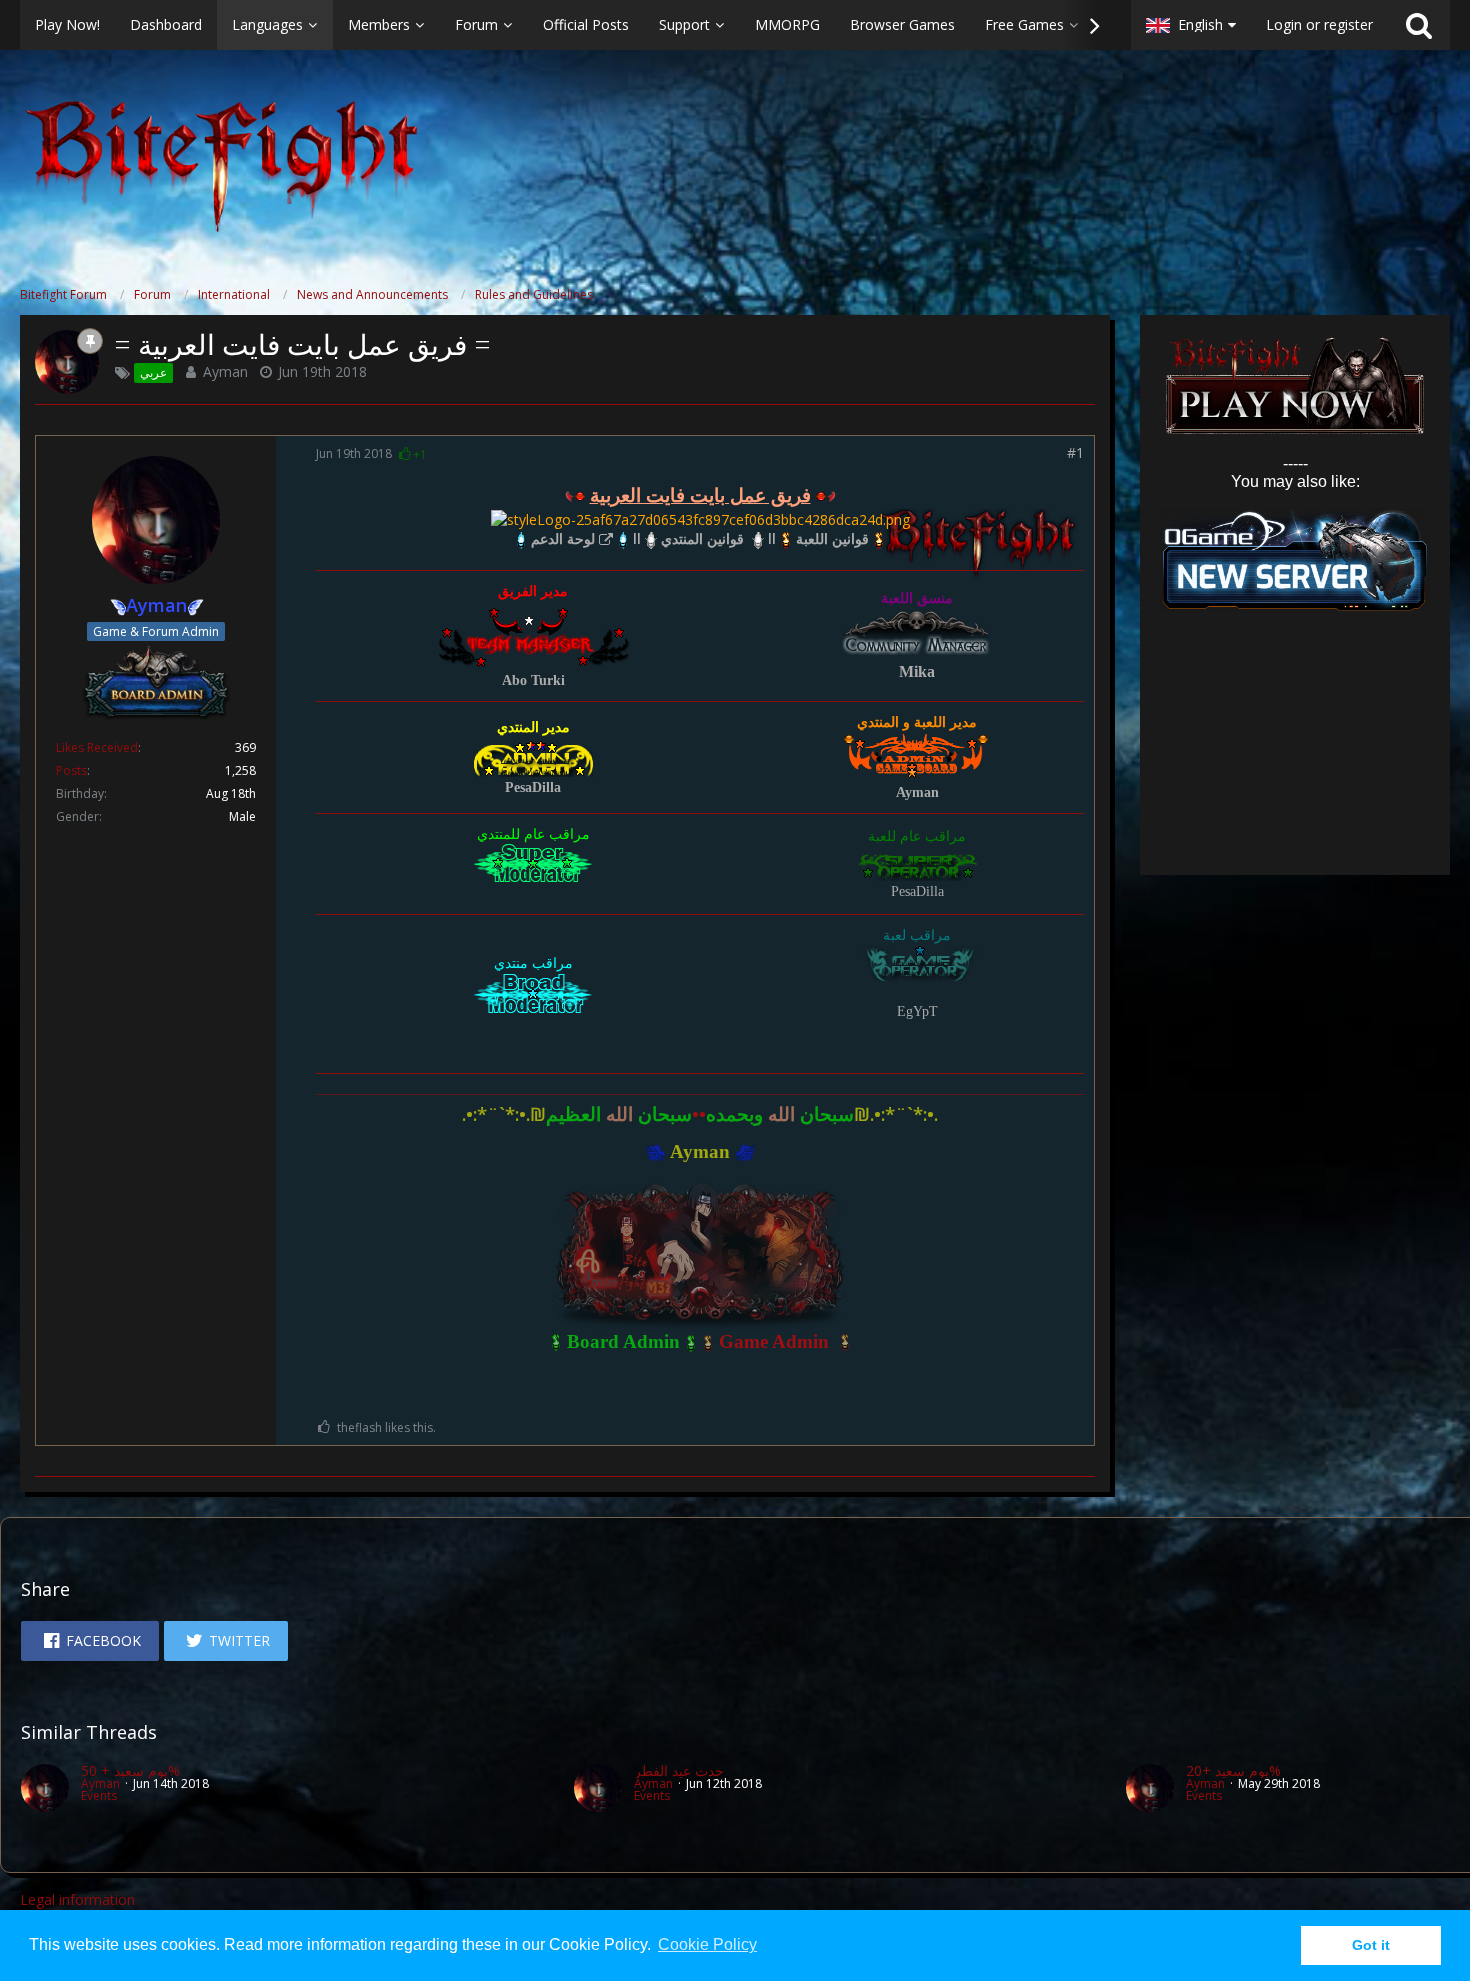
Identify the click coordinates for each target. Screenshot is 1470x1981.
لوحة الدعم (563, 538)
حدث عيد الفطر (679, 1770)
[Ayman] (45, 1788)
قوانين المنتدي (702, 538)
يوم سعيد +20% (1233, 1770)
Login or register (1319, 24)
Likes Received (97, 747)
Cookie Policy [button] (707, 1944)
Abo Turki (533, 680)
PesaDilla (533, 787)
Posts (71, 770)
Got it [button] (1371, 1945)
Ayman (225, 371)
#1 (1075, 452)
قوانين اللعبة (832, 538)
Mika (917, 671)
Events (99, 1795)
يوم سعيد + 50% (130, 1770)
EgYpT (917, 1011)
